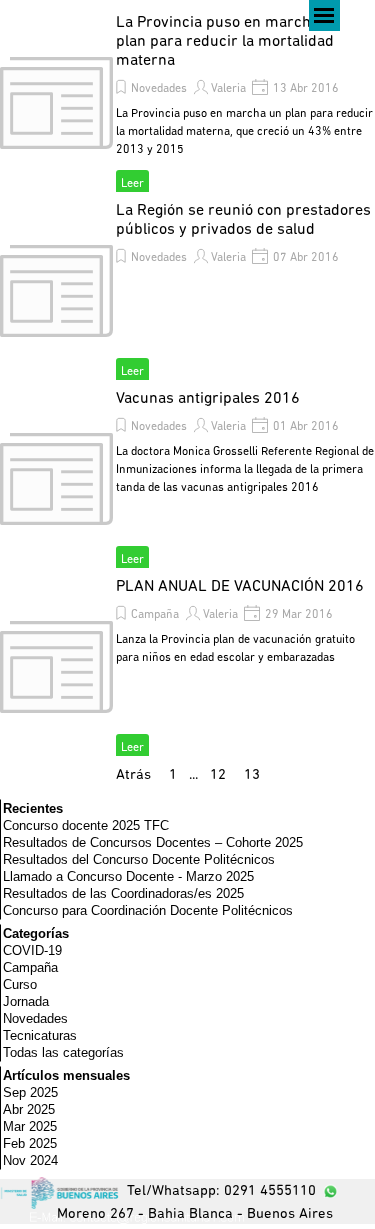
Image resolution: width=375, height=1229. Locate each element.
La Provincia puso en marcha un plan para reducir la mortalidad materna (228, 42)
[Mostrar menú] (324, 15)
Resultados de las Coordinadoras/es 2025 (123, 893)
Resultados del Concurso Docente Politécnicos (139, 859)
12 (222, 775)
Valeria (228, 89)
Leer (132, 184)
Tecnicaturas (40, 1035)
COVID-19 (32, 950)
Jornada (26, 1001)
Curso (20, 984)
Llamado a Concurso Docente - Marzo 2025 (128, 876)
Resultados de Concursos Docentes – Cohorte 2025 (153, 842)
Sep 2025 (30, 1092)
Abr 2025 (29, 1109)
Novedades (159, 89)
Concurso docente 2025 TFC (86, 825)
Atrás (133, 775)
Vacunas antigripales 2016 (208, 399)
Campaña (155, 615)
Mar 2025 (30, 1126)
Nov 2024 (30, 1160)
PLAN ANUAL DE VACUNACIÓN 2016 (240, 587)
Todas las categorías (63, 1052)
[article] (187, 103)
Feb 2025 (30, 1143)
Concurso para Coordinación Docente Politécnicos (148, 910)
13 (256, 775)
